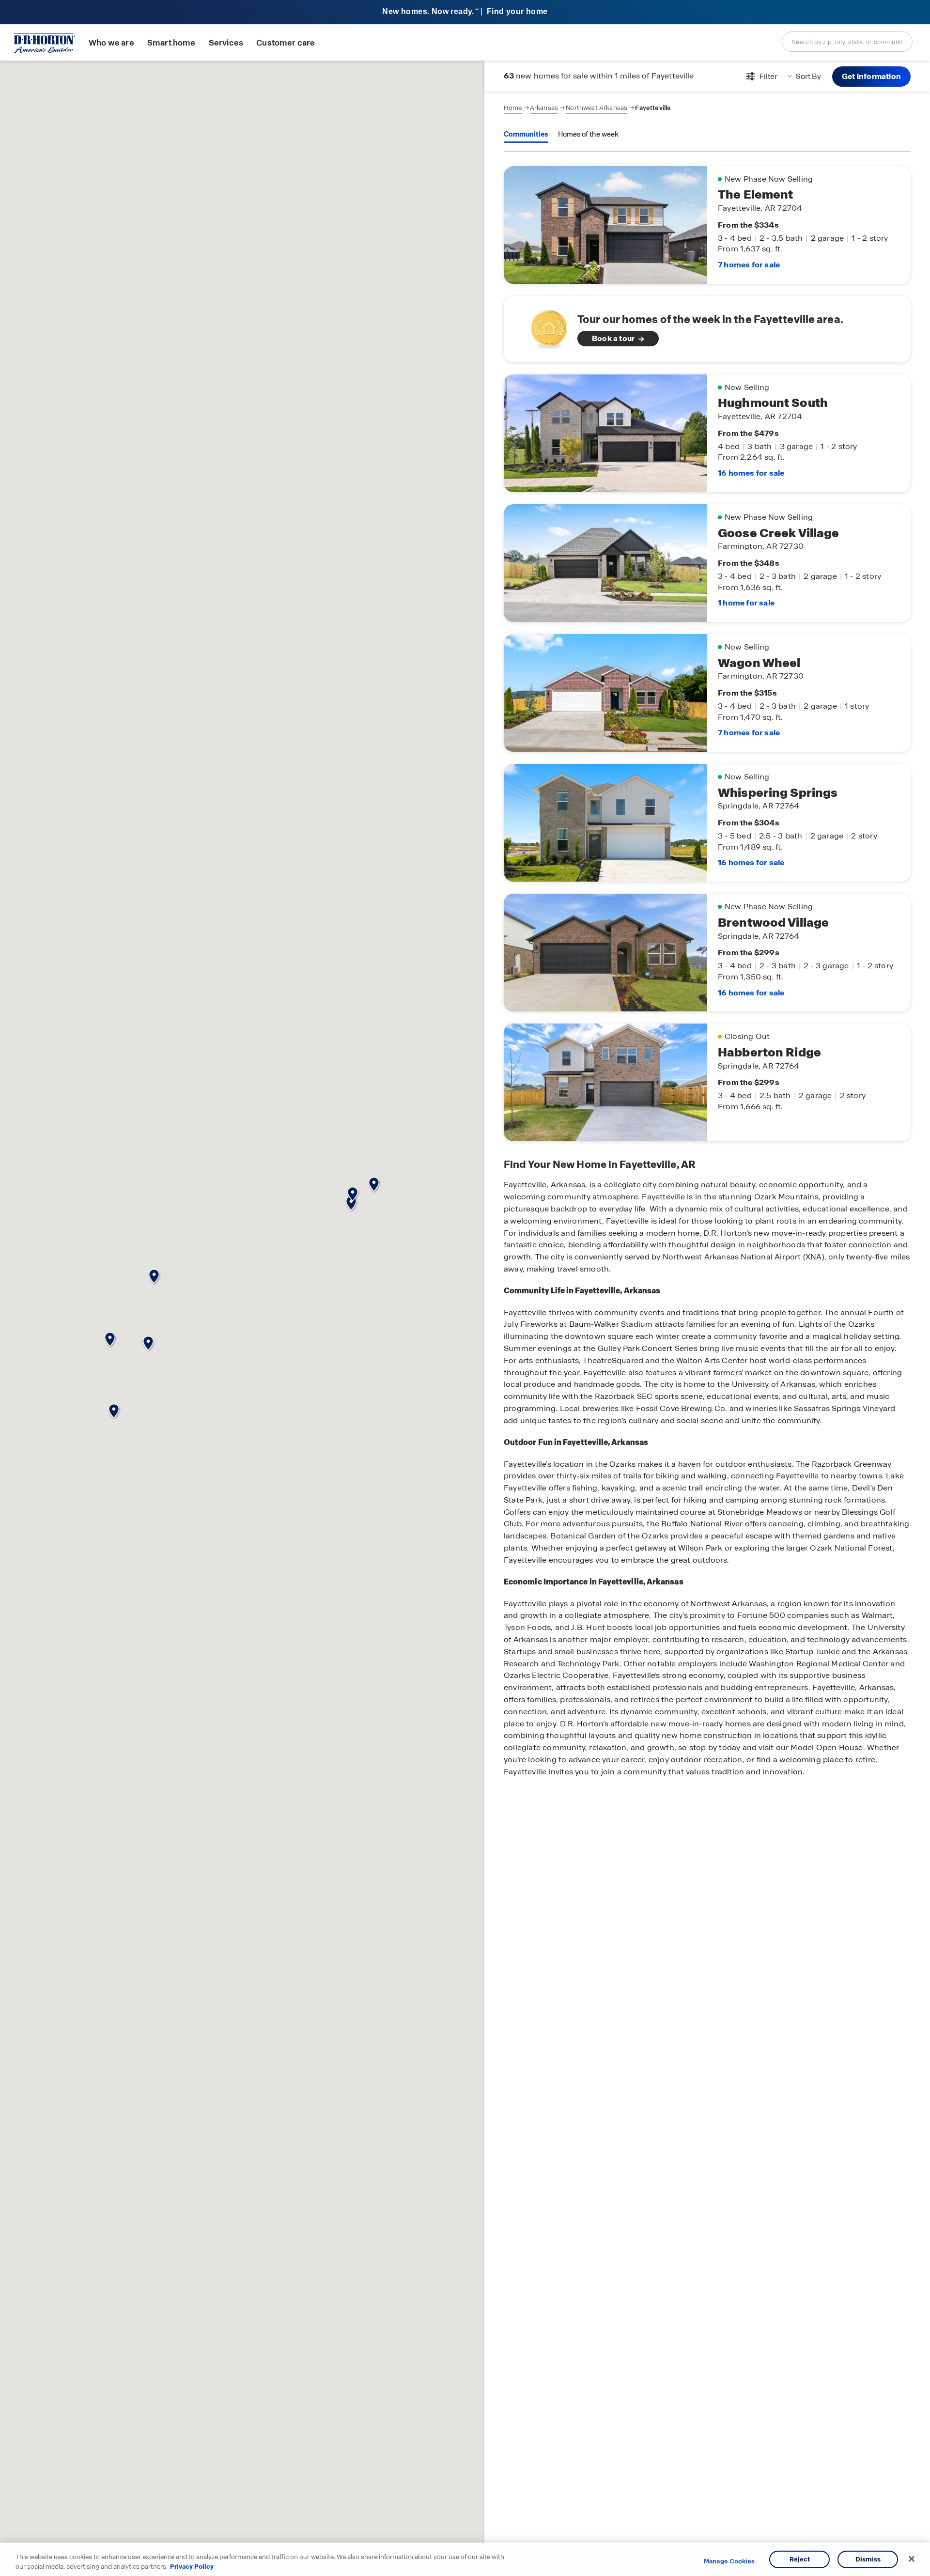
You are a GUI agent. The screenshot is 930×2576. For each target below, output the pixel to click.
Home (513, 108)
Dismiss (868, 2559)
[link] (707, 329)
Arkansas (544, 108)
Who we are (111, 43)
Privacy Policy (192, 2566)
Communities (526, 134)
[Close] (912, 2559)
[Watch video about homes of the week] (544, 326)
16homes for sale (751, 473)
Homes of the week (588, 134)
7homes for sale (749, 265)
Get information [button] (871, 76)
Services (226, 43)
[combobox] (847, 42)
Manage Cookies (729, 2561)
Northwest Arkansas (597, 108)
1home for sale (746, 603)
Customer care (286, 43)
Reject (800, 2559)
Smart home (171, 43)
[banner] (465, 12)
